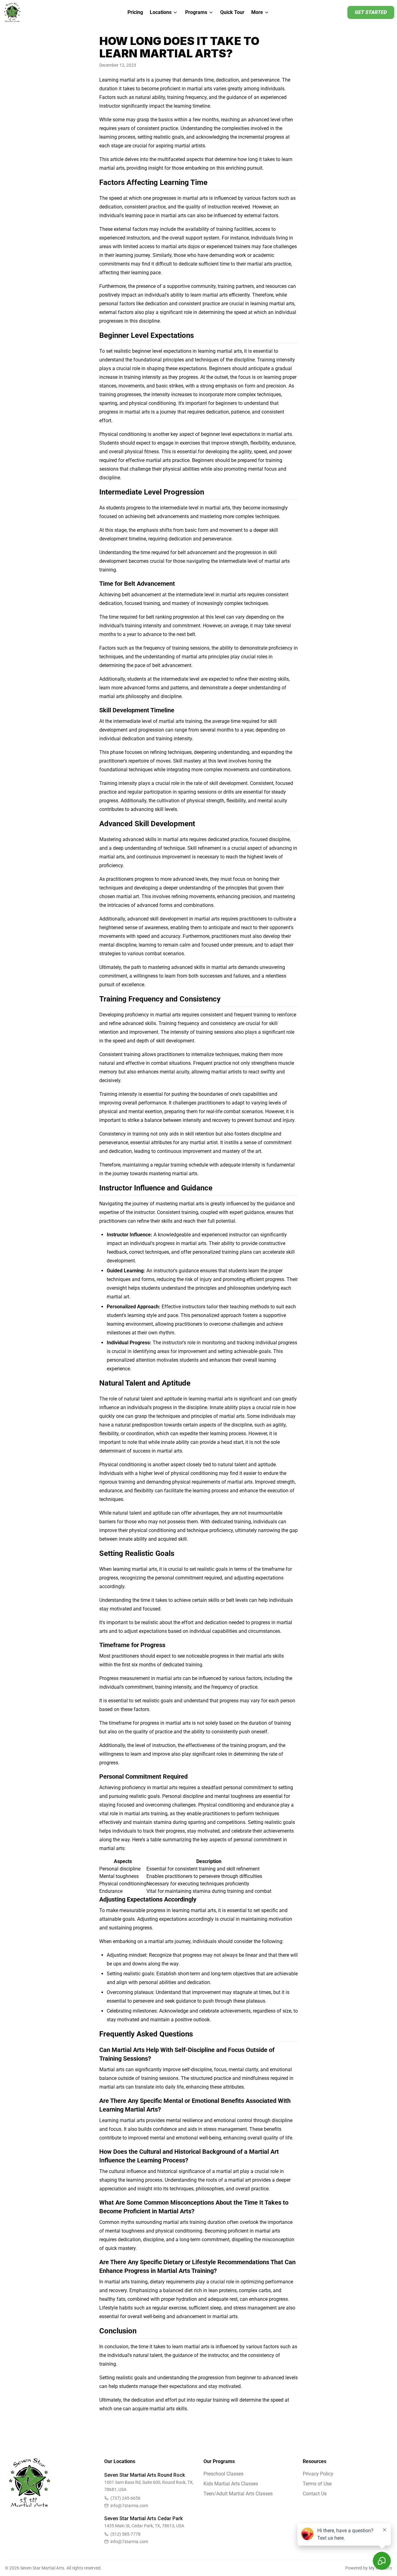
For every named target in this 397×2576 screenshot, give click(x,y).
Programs (196, 12)
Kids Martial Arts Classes (231, 2484)
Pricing (135, 12)
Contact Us (315, 2494)
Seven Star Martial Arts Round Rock (145, 2475)
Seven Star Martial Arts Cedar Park (143, 2518)
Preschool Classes (223, 2474)
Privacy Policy (318, 2474)
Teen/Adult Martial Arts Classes (238, 2494)
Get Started (371, 12)
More (257, 12)
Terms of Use (317, 2484)
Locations (161, 12)
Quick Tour (232, 12)
